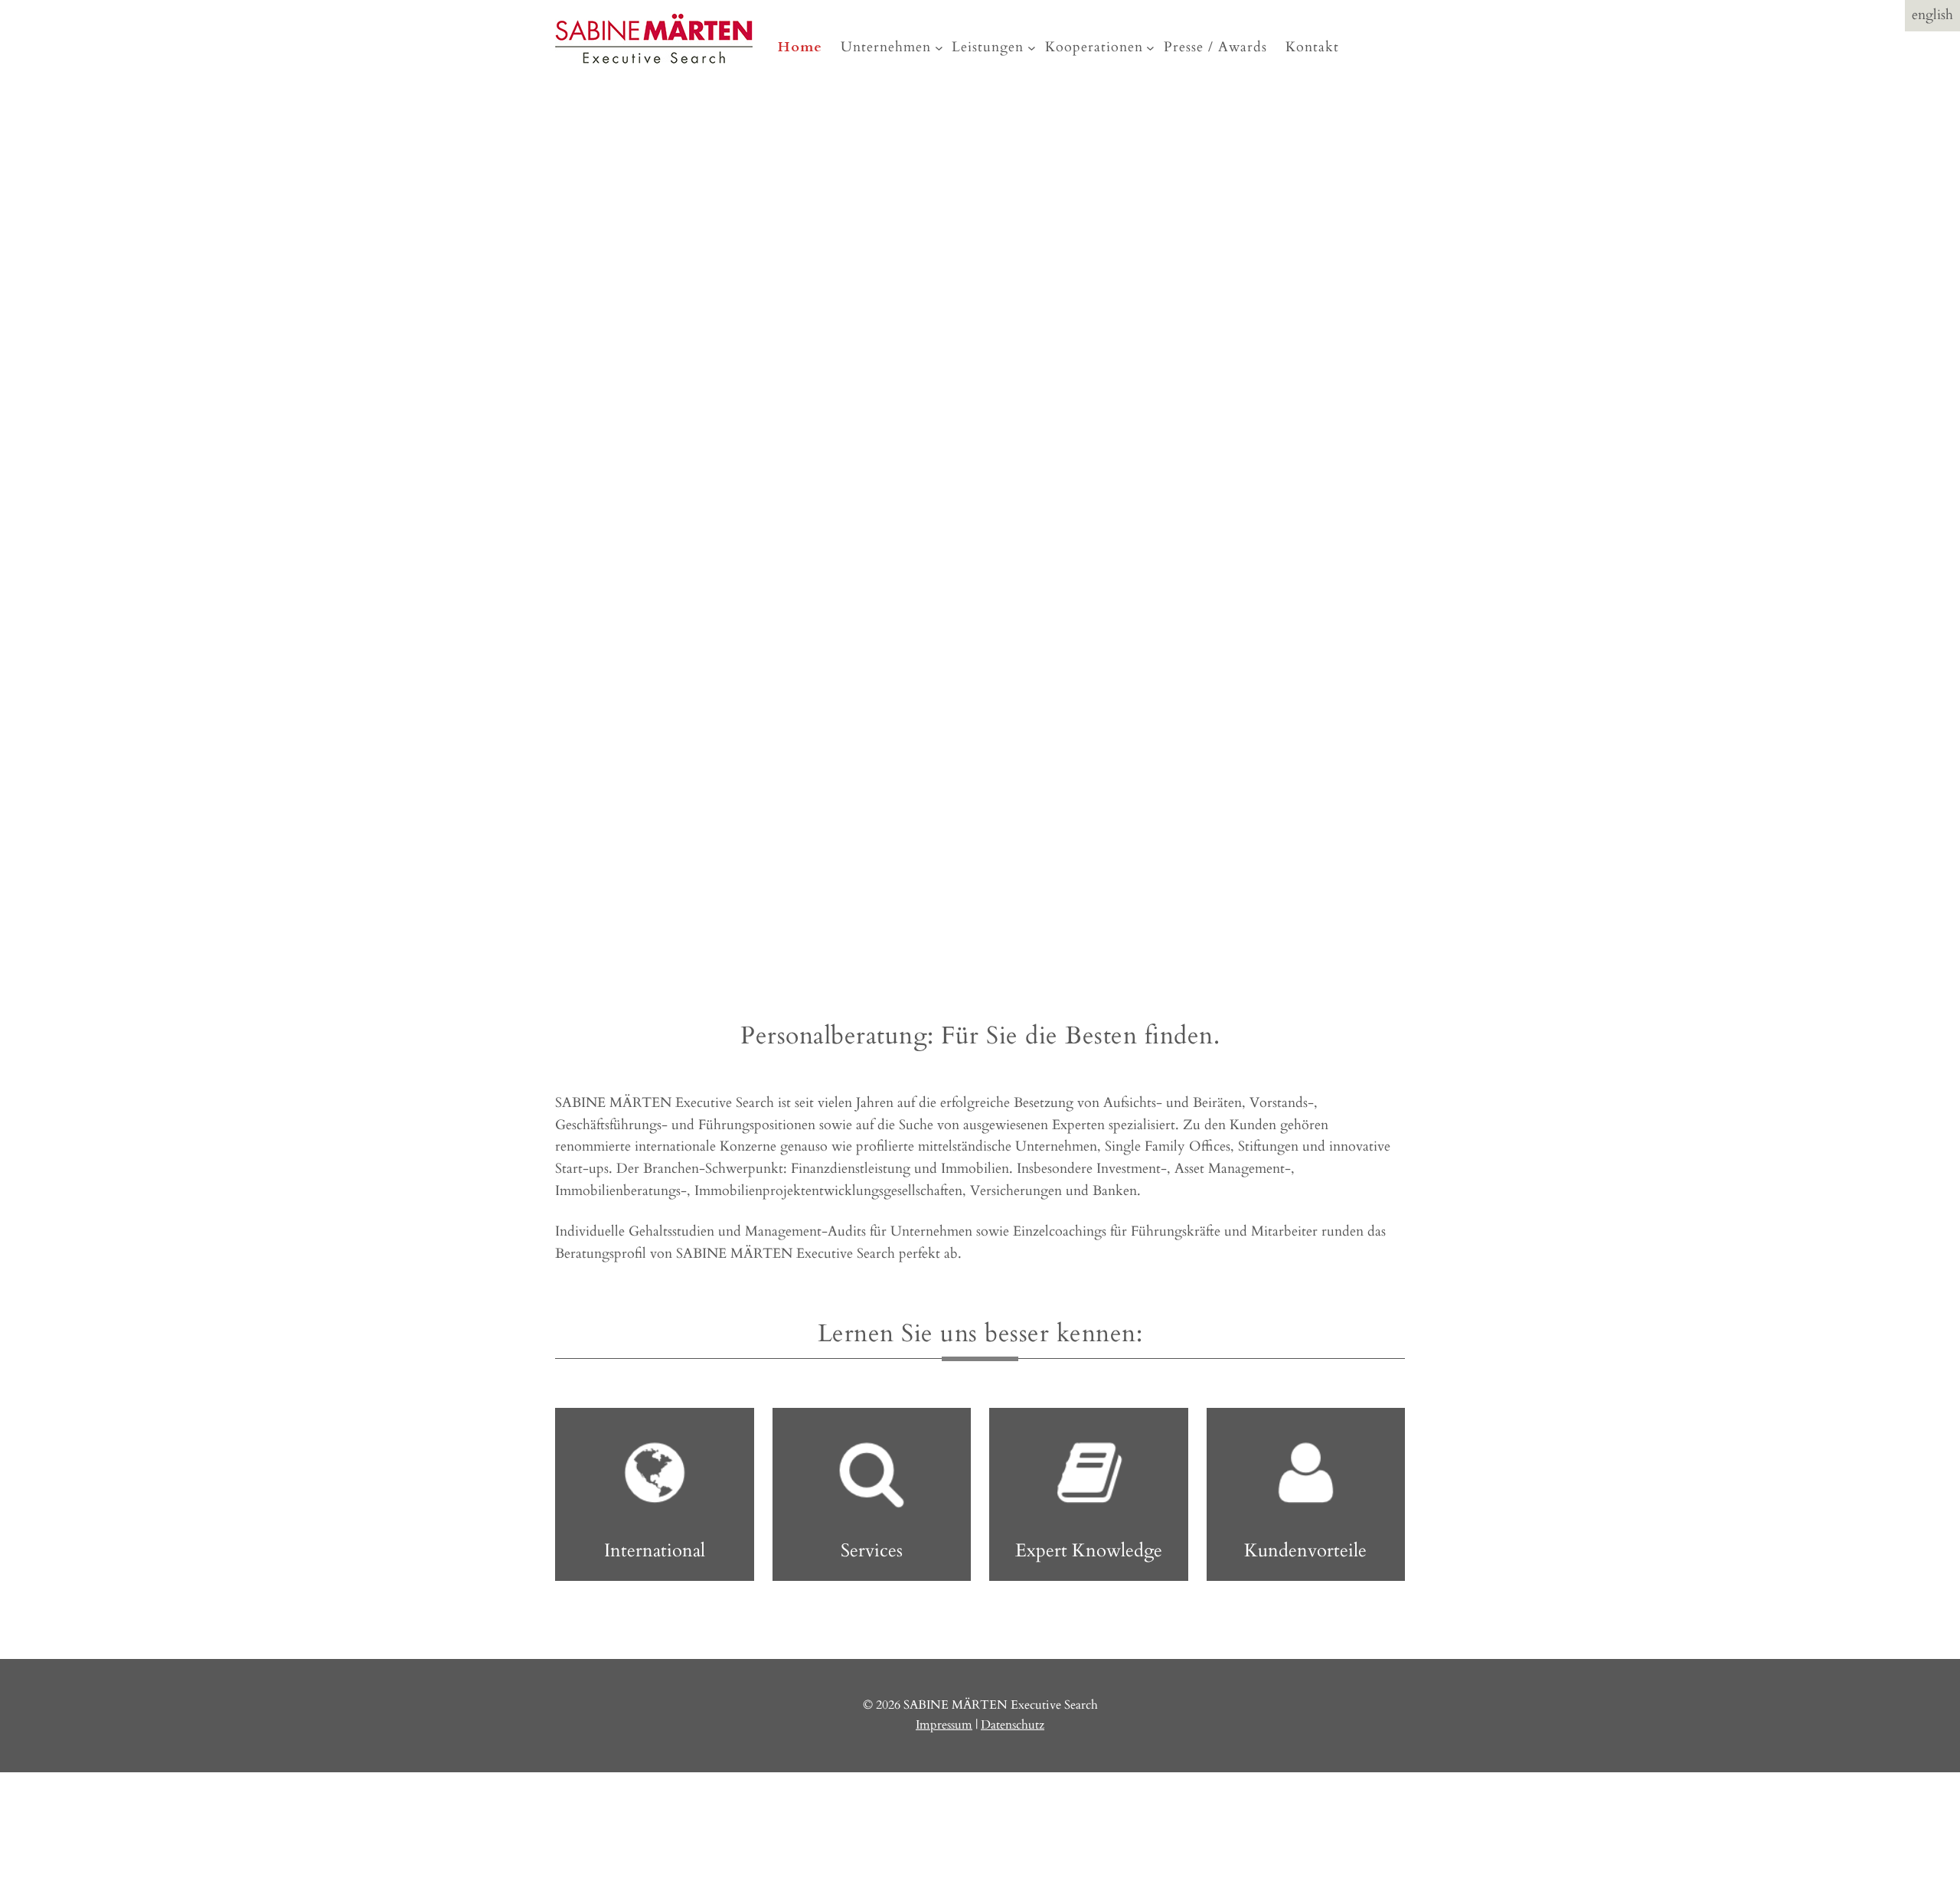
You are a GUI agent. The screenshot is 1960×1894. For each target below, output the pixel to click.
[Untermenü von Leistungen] (1032, 48)
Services (872, 1551)
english (1932, 15)
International (655, 1551)
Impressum (944, 1725)
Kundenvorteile (1305, 1551)
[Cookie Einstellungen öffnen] (115, 1883)
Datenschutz (1013, 1725)
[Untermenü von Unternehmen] (939, 48)
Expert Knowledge (1089, 1551)
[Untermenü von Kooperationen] (1150, 48)
